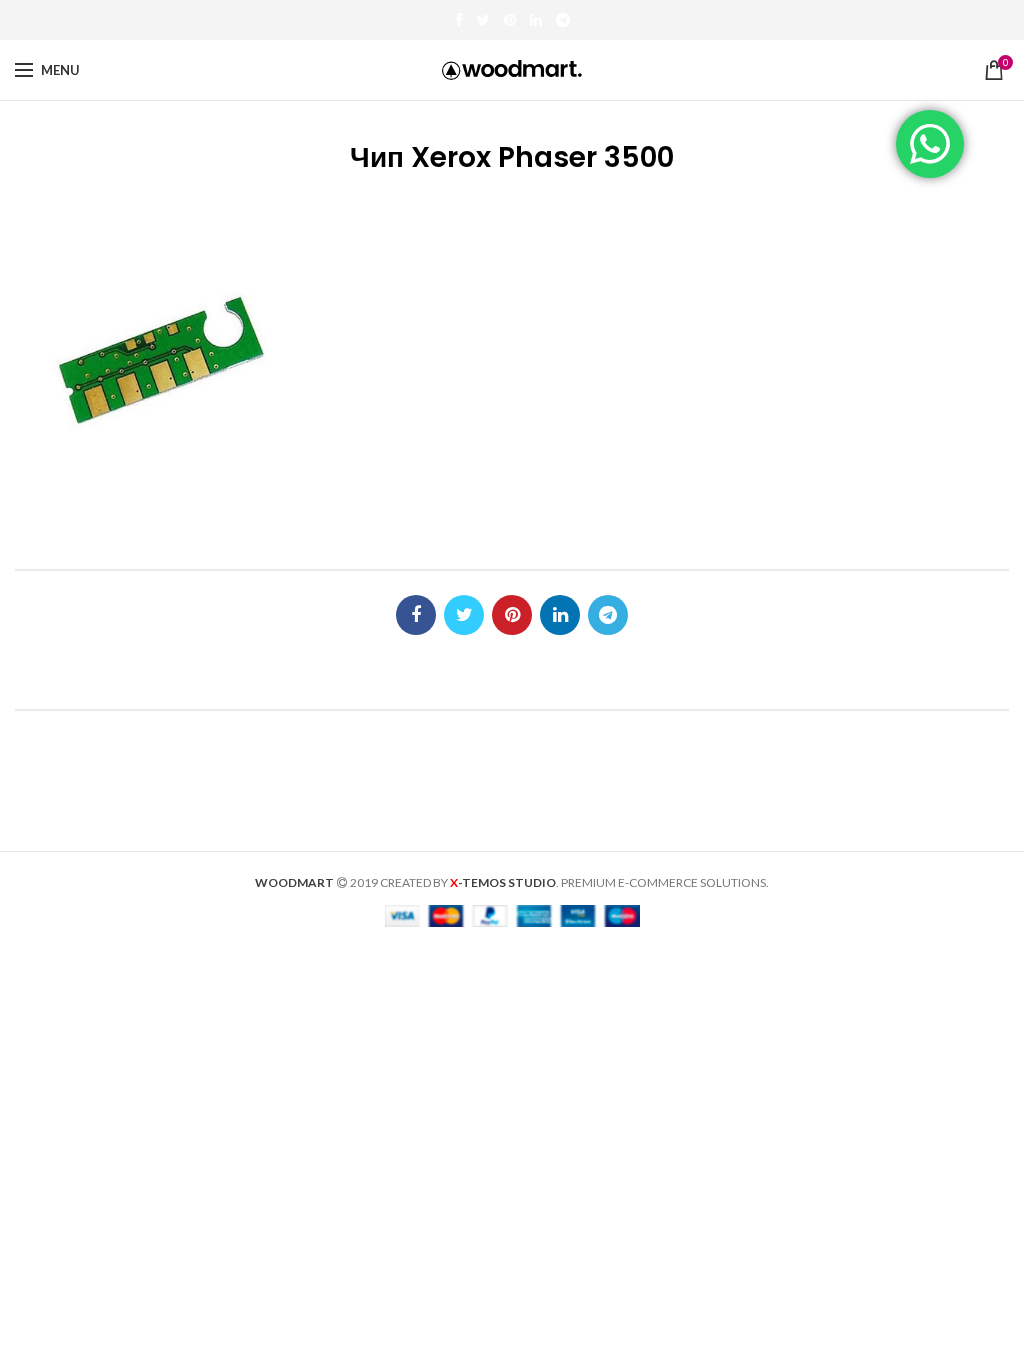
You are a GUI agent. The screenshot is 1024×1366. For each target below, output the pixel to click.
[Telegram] (563, 20)
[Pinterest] (510, 20)
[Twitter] (483, 20)
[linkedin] (536, 20)
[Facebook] (459, 20)
